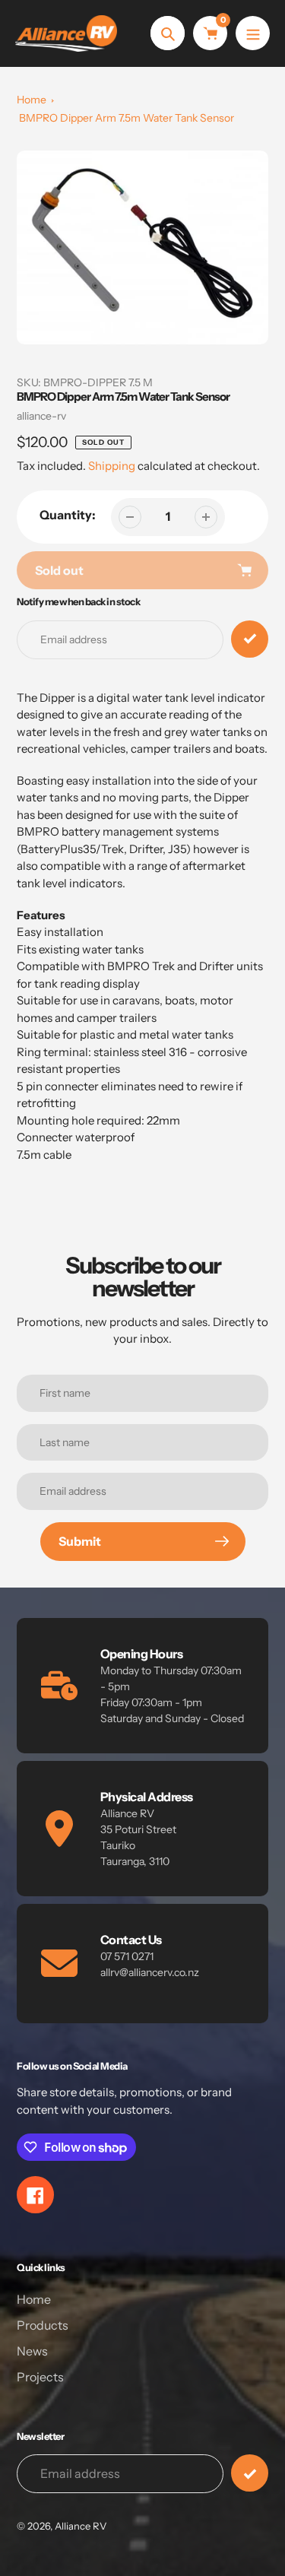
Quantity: (68, 515)
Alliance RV (81, 2526)
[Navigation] (253, 33)
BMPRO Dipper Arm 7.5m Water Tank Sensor (127, 118)
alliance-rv (41, 416)
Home (32, 100)
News (32, 2351)
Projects (40, 2377)
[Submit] (250, 2473)
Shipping (112, 466)
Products (43, 2325)
